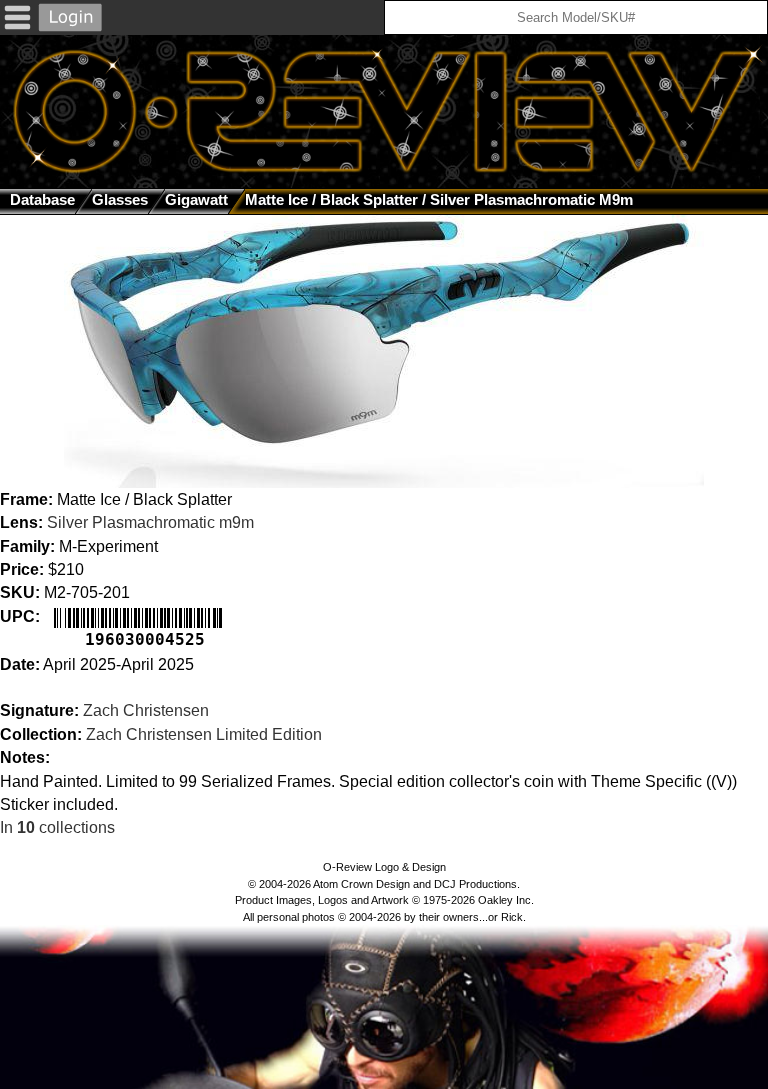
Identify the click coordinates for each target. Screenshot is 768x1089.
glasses (120, 199)
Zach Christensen (146, 710)
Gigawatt (196, 199)
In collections (57, 827)
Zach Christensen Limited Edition (204, 734)
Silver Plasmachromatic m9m (150, 522)
